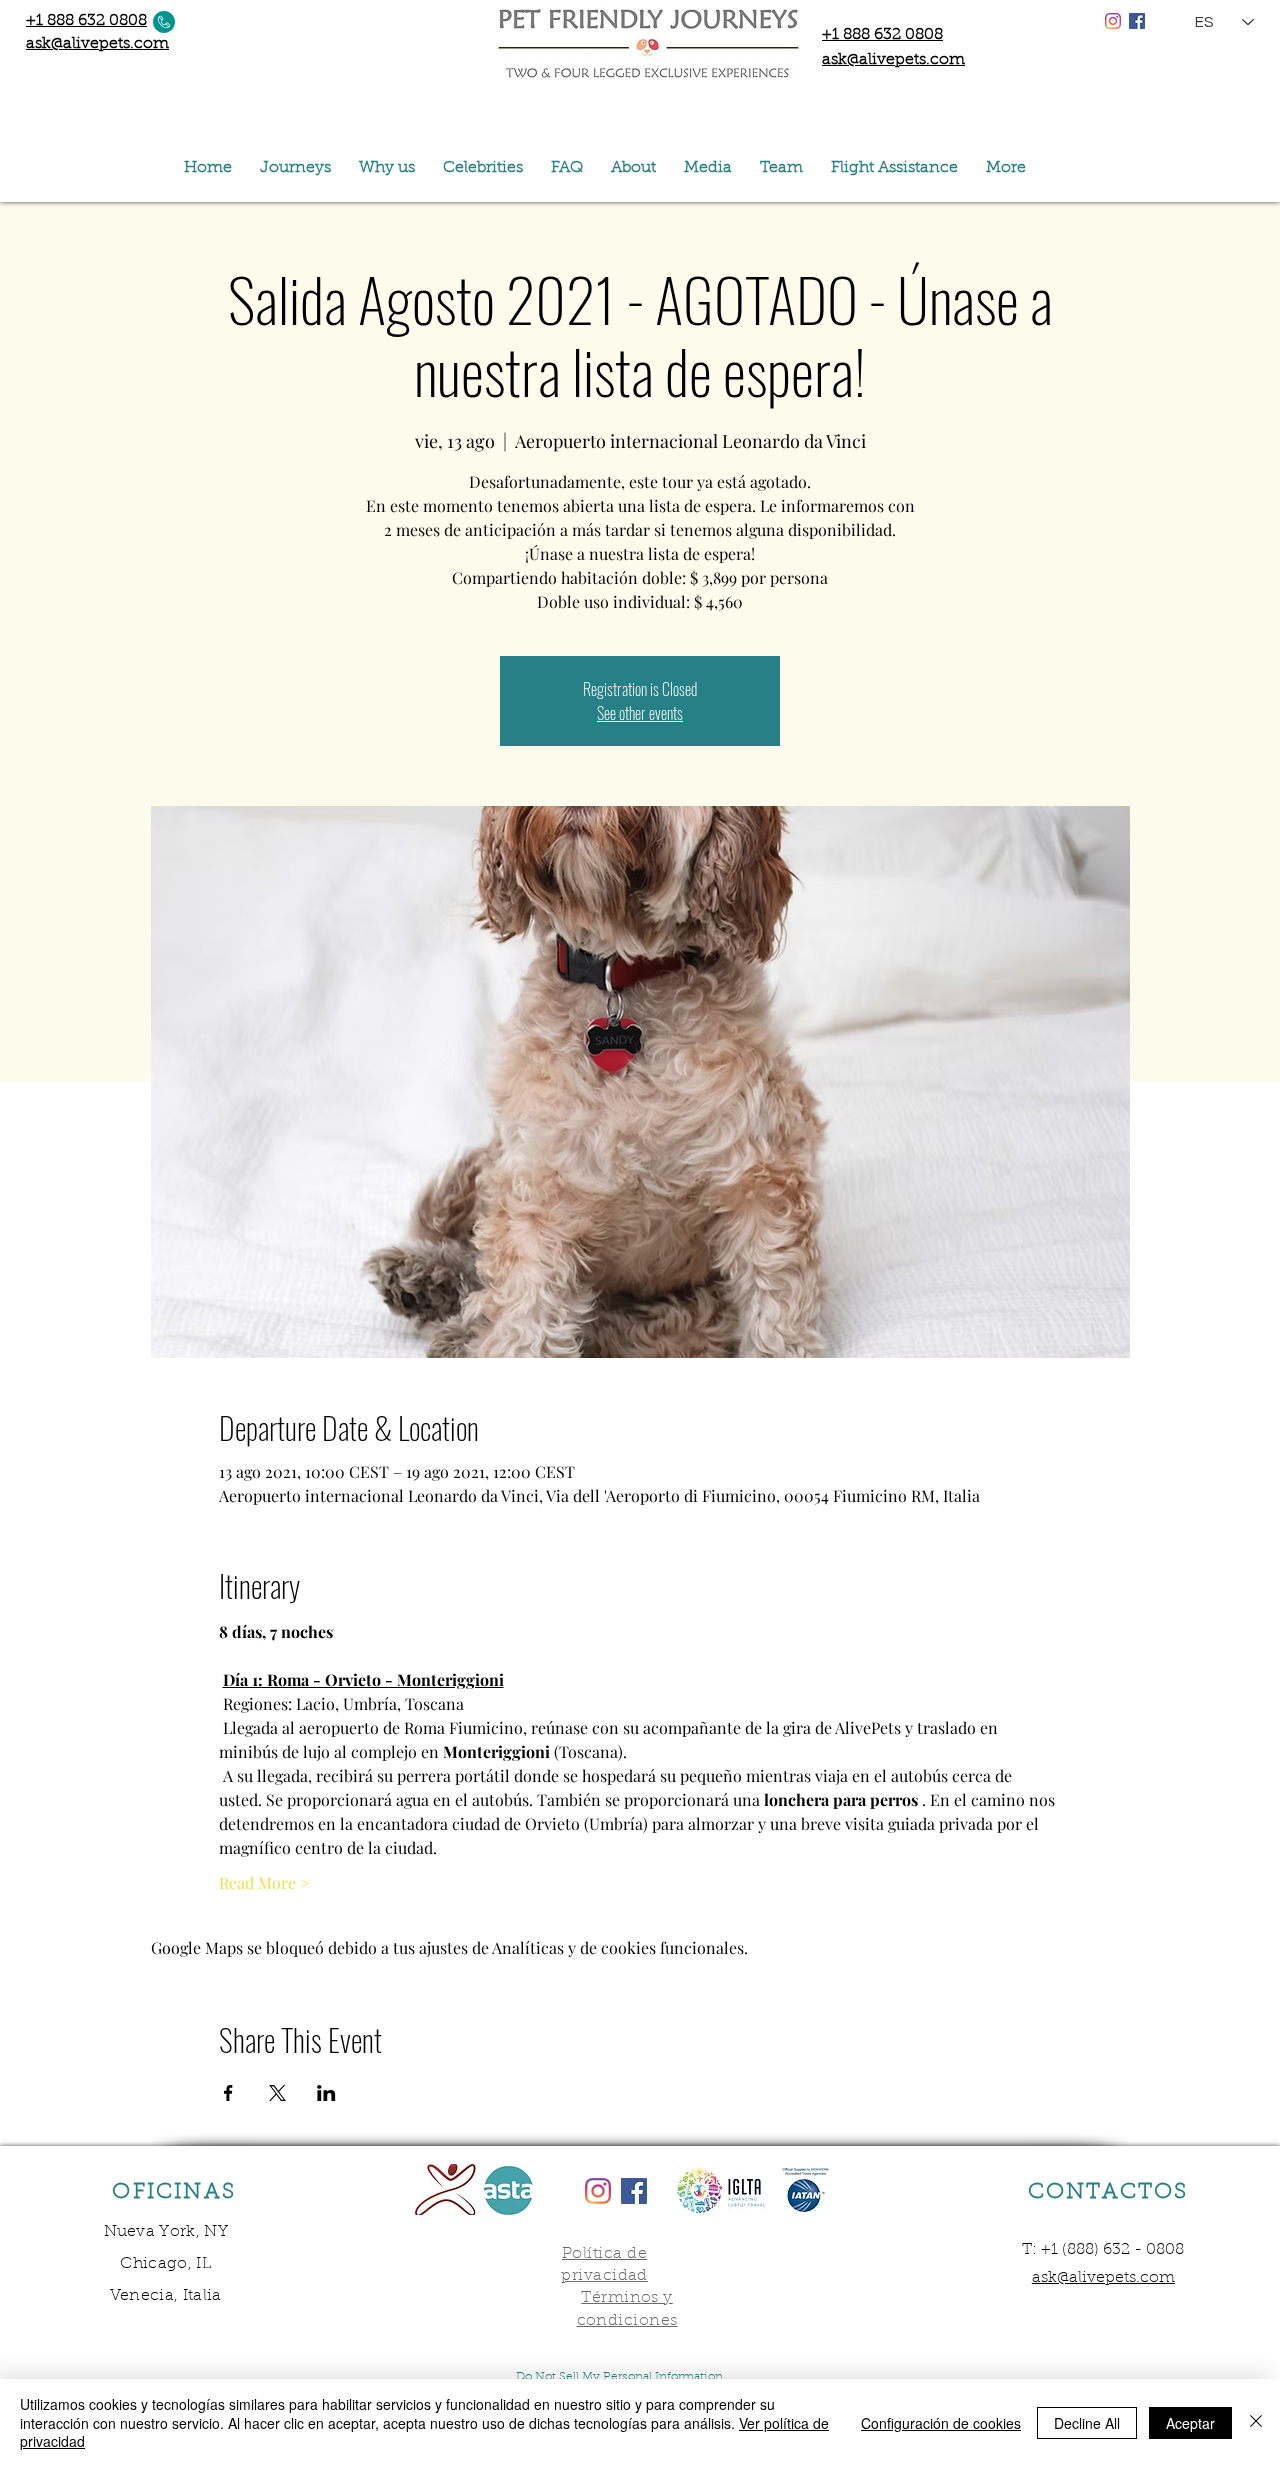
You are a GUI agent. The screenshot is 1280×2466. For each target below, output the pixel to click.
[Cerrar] (1256, 2422)
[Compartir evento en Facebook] (228, 2093)
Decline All (1087, 2423)
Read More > (264, 1882)
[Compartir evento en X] (277, 2093)
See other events (640, 713)
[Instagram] (1113, 21)
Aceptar (1190, 2423)
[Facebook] (1137, 21)
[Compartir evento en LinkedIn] (326, 2093)
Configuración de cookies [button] (941, 2423)
